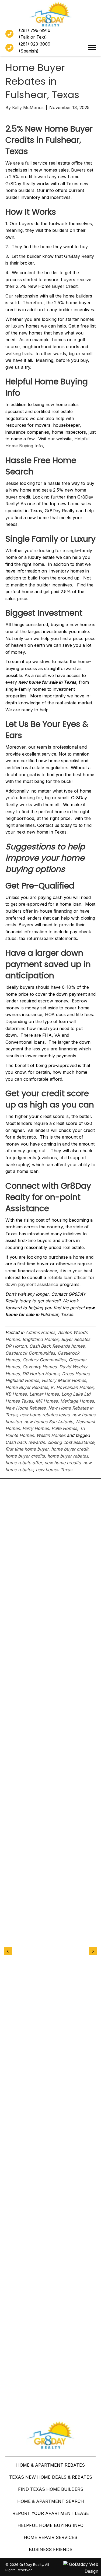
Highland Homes (22, 1380)
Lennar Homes (44, 1394)
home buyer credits (25, 1456)
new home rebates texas (45, 1415)
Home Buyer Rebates (27, 1387)
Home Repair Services (50, 2537)
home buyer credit (70, 1449)
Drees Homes (76, 1374)
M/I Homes (47, 1401)
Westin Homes (51, 1435)
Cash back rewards (25, 1442)
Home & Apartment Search (51, 2501)
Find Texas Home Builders (51, 2489)
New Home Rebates (25, 1408)
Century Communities (44, 1360)
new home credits (62, 1463)
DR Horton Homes (41, 1374)
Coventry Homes (39, 1367)
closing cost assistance (71, 1442)
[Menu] (92, 48)
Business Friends (51, 2549)
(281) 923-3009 (35, 44)
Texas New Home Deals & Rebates (51, 2477)
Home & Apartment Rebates (50, 2465)
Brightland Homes (40, 1339)
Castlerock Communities (30, 1353)
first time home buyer (27, 1449)
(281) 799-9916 (35, 30)
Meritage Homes (77, 1401)
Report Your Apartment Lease (51, 2513)
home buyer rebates (68, 1456)
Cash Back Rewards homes (57, 1346)
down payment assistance (32, 1284)
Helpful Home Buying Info (50, 2525)
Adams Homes (40, 1332)
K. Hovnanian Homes (72, 1387)
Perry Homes (36, 1428)
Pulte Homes (64, 1428)
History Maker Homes (64, 1380)
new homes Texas (54, 1470)
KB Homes (16, 1394)
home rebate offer (24, 1463)
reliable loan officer (67, 1277)
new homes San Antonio (49, 1422)
